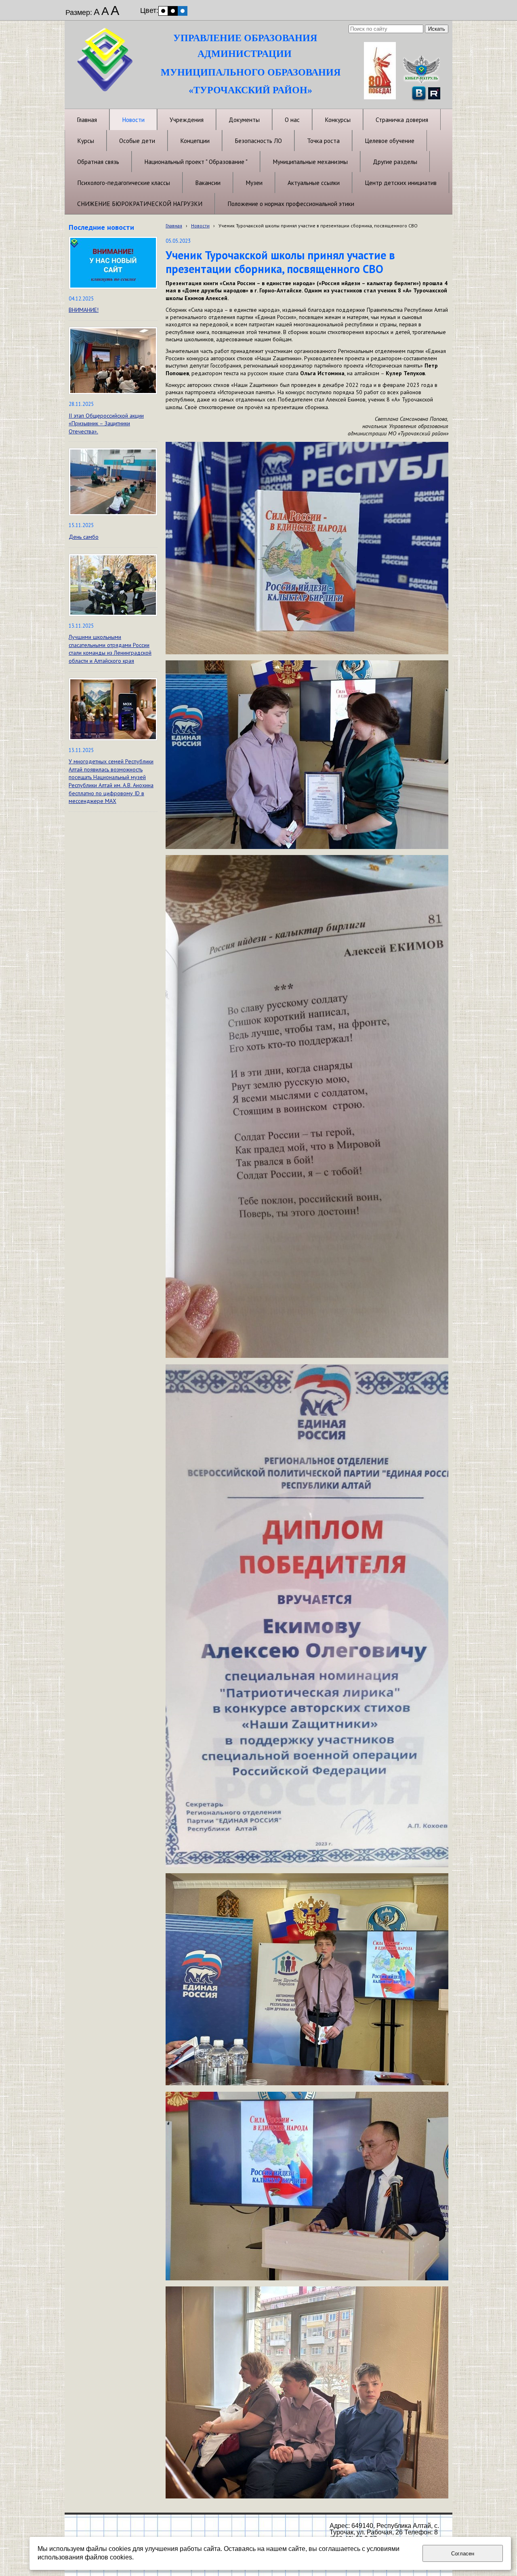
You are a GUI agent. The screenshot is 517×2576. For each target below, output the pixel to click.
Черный (173, 11)
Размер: (79, 13)
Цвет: (149, 11)
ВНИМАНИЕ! (84, 310)
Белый (163, 11)
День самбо (84, 537)
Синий (183, 11)
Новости (200, 226)
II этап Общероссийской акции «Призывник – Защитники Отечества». (106, 423)
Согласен (463, 2554)
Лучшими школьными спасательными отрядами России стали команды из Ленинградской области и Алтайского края (110, 649)
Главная (174, 226)
